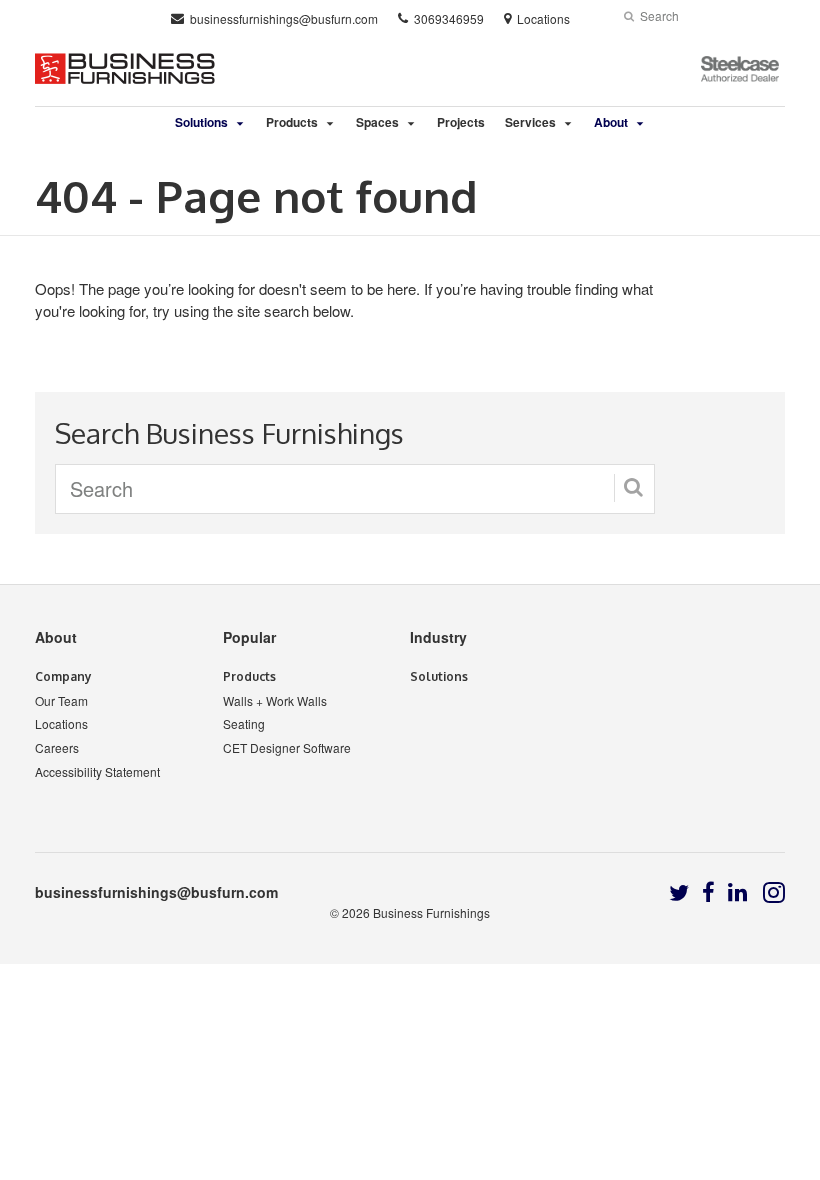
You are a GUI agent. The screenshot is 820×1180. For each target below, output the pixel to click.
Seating (244, 723)
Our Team (61, 700)
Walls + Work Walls (275, 700)
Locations (61, 723)
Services (530, 122)
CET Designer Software (287, 747)
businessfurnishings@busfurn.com (156, 892)
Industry (438, 637)
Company (63, 676)
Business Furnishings (431, 912)
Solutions (439, 676)
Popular (249, 637)
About (56, 637)
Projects (461, 122)
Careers (57, 747)
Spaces (377, 122)
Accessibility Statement (97, 771)
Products (292, 122)
